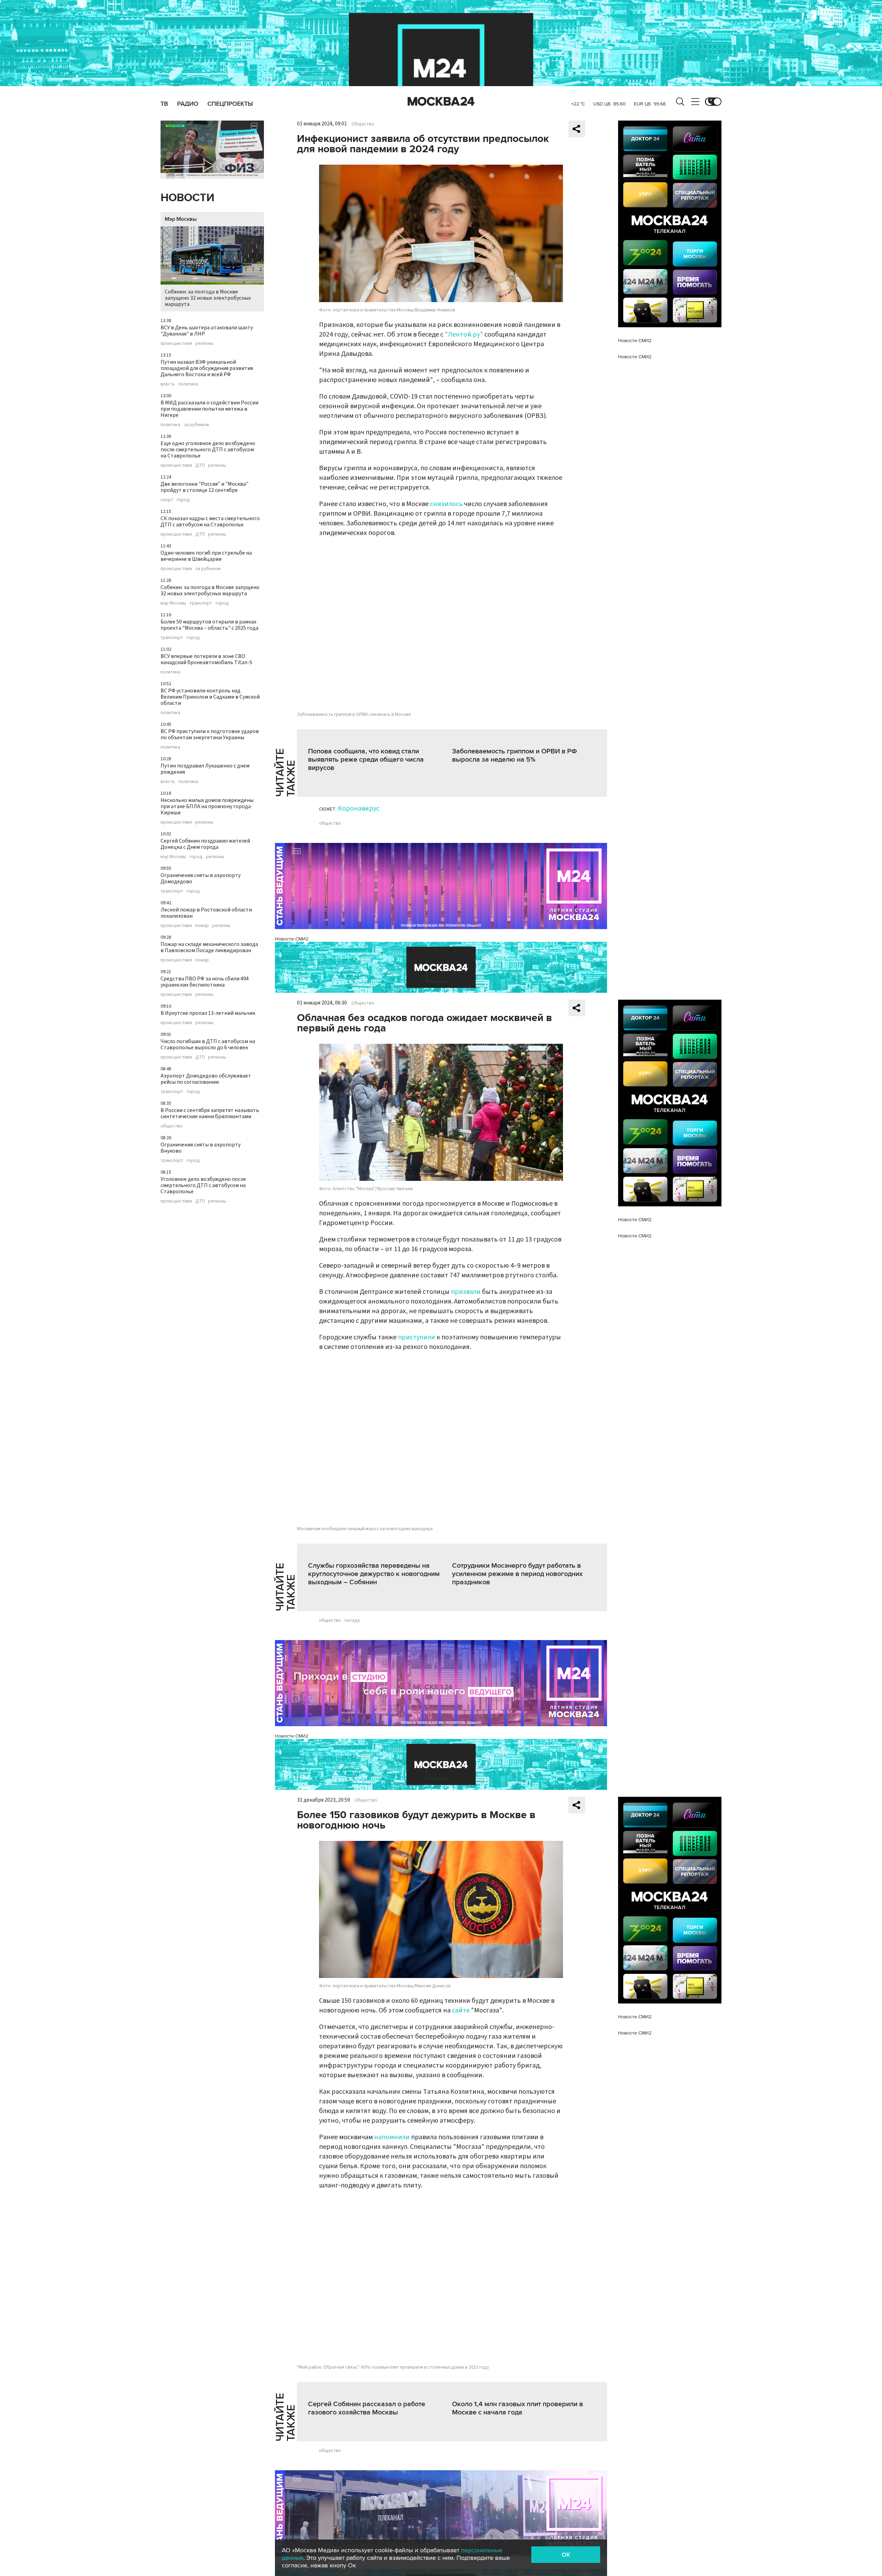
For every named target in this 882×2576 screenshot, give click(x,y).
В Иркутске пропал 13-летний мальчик (208, 1013)
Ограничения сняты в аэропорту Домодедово (201, 878)
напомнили (392, 2137)
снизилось (446, 504)
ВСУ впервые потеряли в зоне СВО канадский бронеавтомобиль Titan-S (206, 659)
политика (188, 384)
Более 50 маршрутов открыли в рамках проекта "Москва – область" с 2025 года (209, 625)
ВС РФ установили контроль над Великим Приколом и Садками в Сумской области (210, 697)
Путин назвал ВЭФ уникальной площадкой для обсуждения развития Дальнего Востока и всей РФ (207, 368)
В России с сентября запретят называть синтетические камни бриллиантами (210, 1113)
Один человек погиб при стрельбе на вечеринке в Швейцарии (206, 556)
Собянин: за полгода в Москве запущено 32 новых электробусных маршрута (208, 298)
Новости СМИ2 (292, 939)
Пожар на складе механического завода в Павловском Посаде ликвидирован (209, 947)
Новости (187, 198)
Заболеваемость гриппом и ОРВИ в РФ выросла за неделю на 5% (515, 755)
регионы (204, 343)
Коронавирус (359, 808)
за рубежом (196, 425)
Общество (363, 124)
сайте (461, 2010)
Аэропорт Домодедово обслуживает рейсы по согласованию (206, 1079)
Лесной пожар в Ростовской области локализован (206, 913)
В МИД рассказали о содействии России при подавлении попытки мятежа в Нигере (209, 409)
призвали (466, 1292)
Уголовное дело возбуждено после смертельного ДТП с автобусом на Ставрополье (203, 1185)
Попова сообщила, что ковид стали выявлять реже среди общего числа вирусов (366, 760)
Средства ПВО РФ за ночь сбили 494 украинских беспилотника (205, 982)
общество (172, 1126)
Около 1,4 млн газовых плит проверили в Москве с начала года (517, 2408)
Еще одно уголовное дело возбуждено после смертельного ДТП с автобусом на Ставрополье (208, 450)
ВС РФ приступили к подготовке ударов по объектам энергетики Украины (210, 734)
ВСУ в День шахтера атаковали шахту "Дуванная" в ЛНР (207, 331)
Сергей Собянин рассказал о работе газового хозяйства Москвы (367, 2408)
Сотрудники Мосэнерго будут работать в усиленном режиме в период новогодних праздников (517, 1574)
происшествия (176, 343)
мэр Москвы (173, 603)
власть (168, 384)
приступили (417, 1337)
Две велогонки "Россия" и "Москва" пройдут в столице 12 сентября (204, 487)
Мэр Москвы (181, 219)
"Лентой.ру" (464, 334)
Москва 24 (441, 102)
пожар (202, 926)
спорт (167, 500)
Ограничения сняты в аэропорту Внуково (201, 1148)
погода (352, 1620)
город (183, 500)
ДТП (200, 465)
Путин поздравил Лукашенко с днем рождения (205, 769)
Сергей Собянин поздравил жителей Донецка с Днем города (205, 844)
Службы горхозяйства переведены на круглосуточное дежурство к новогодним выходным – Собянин (374, 1574)
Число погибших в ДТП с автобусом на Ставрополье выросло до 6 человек (208, 1044)
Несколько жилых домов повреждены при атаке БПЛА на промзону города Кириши (207, 806)
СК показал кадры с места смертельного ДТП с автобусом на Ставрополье (210, 522)
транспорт (201, 603)
